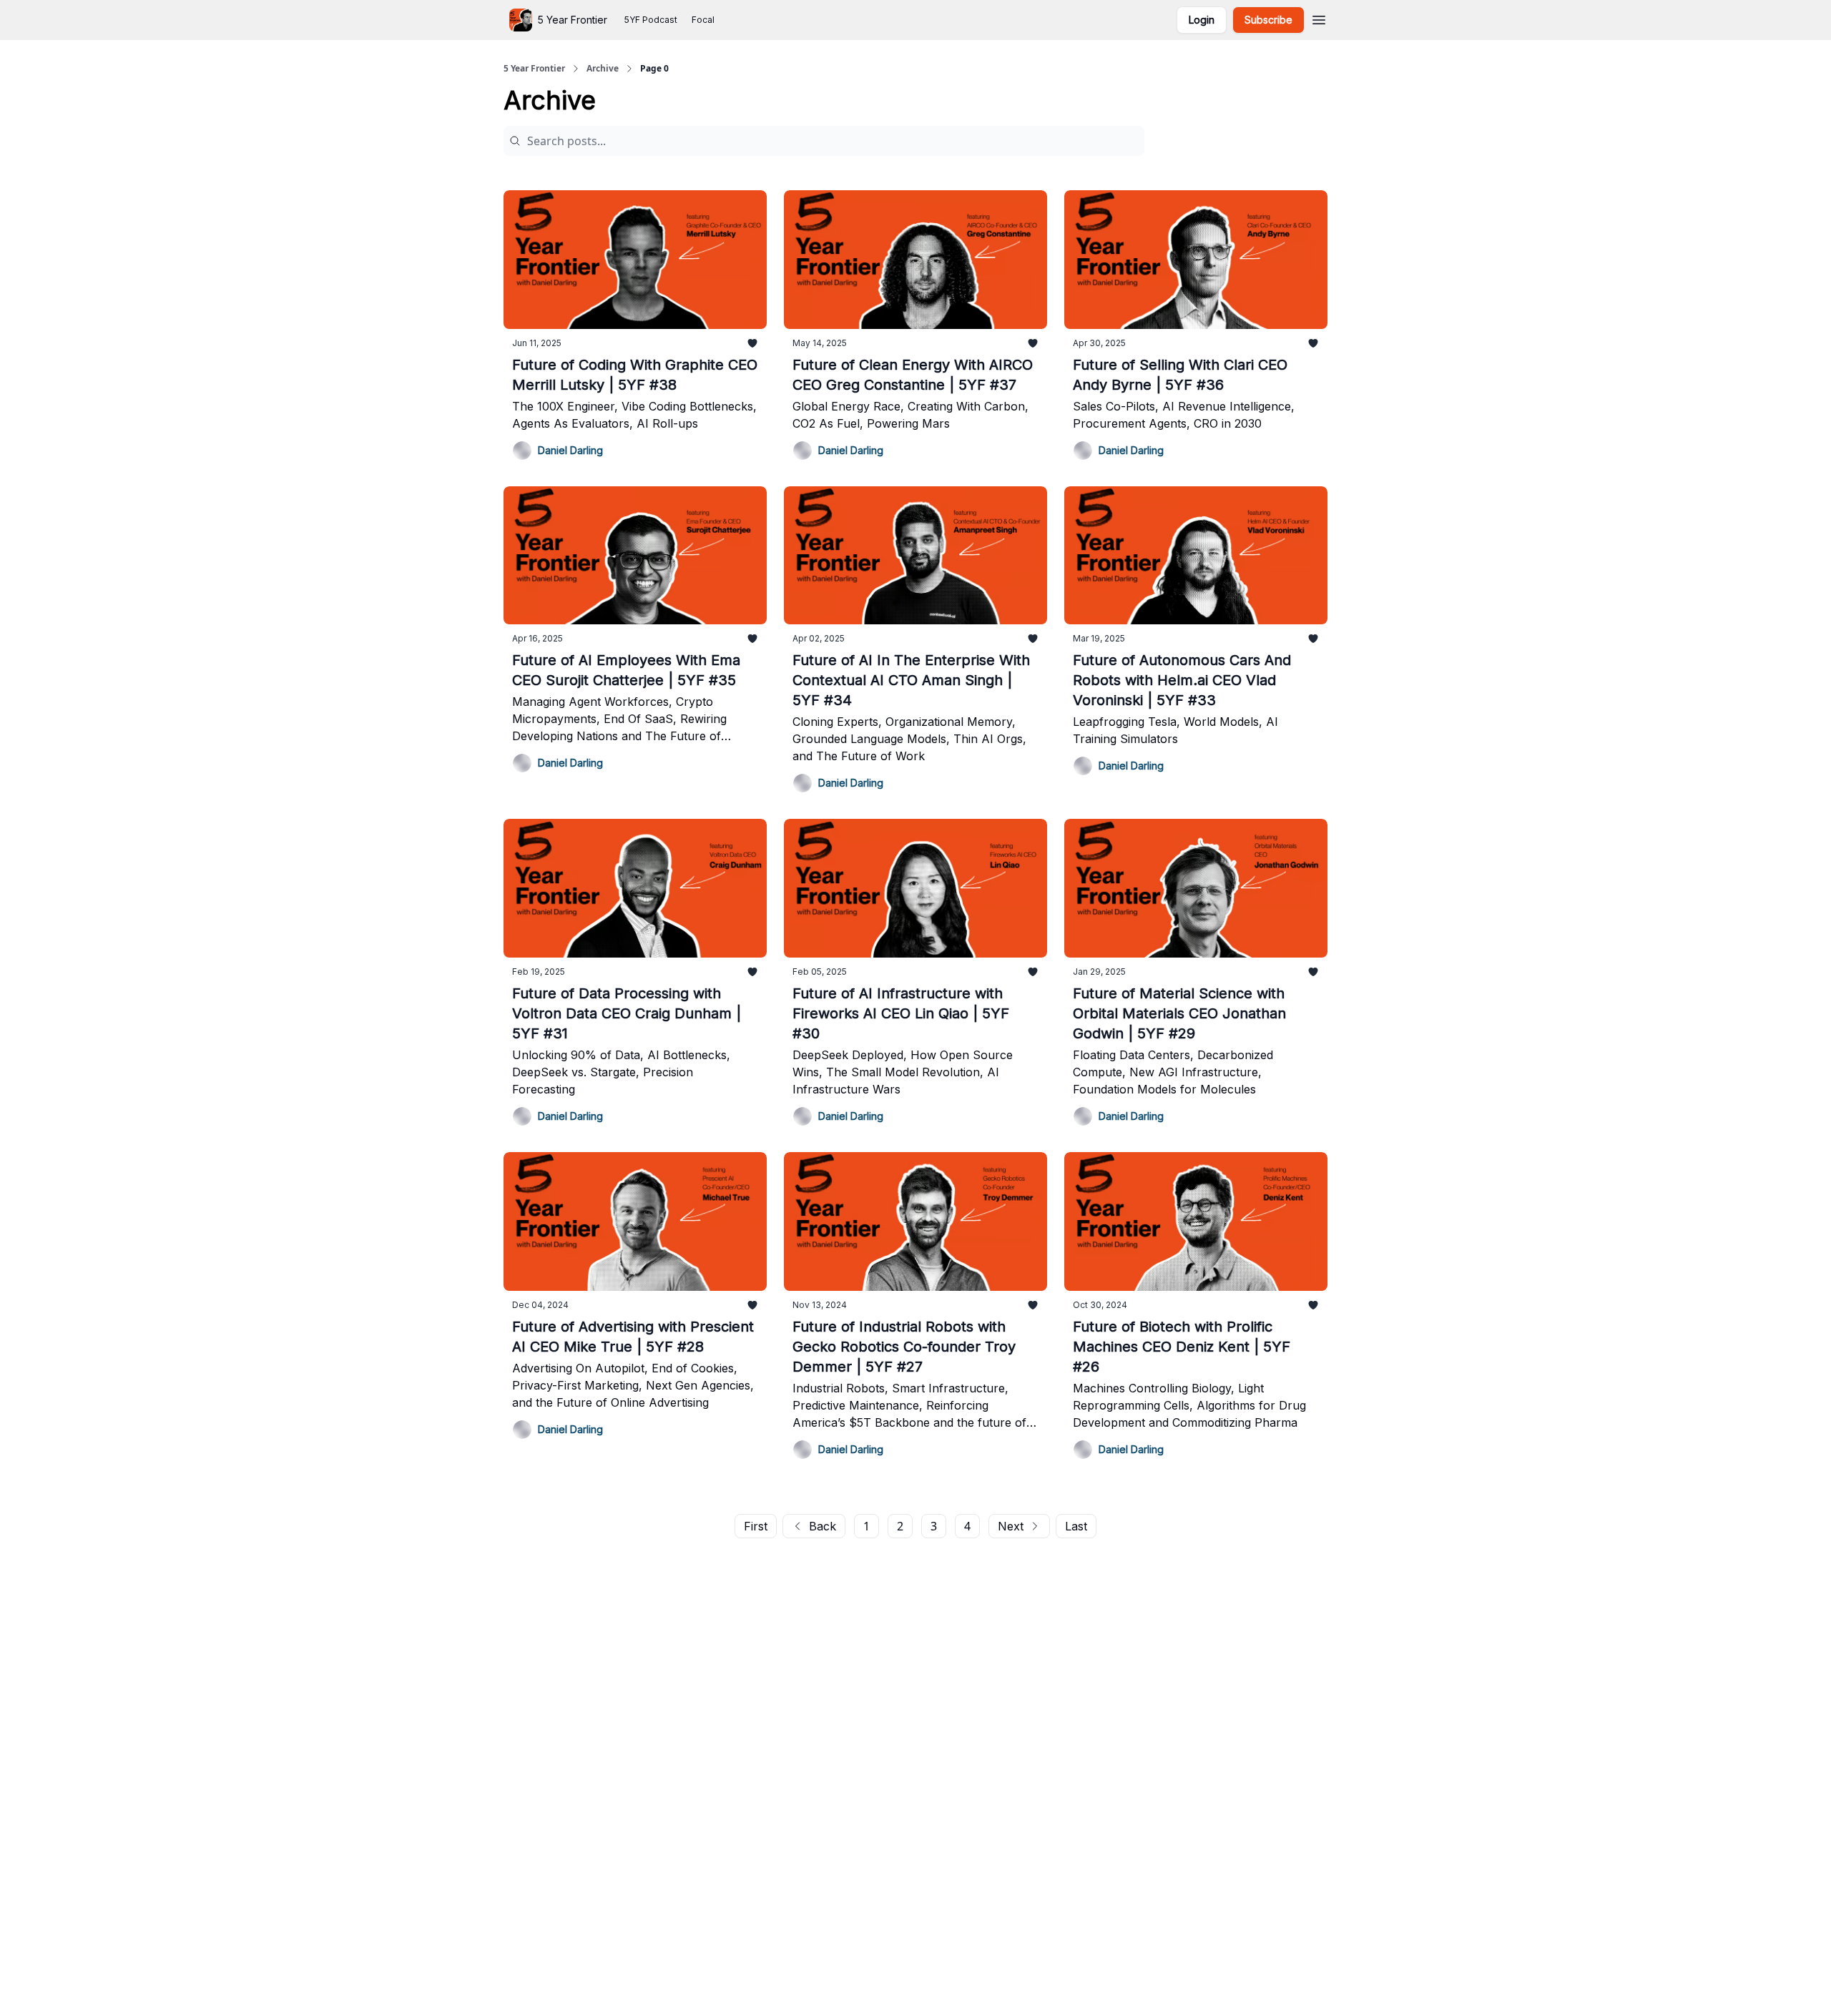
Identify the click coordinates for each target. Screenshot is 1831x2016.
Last (1076, 1526)
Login (1202, 20)
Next (1011, 1526)
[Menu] (1319, 18)
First (756, 1526)
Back (823, 1526)
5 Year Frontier (534, 69)
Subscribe (1268, 20)
